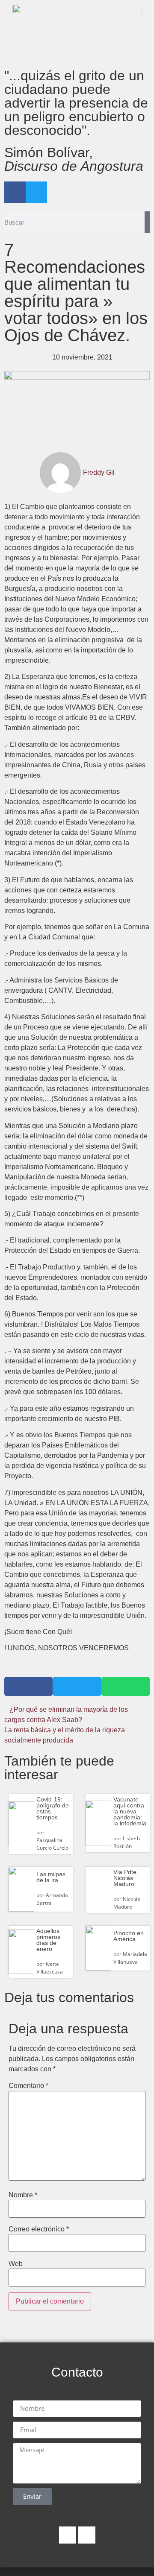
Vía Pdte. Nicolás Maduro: (126, 1878)
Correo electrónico (39, 2229)
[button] (28, 1686)
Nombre (23, 2195)
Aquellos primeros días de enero (48, 1940)
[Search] (147, 222)
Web (16, 2264)
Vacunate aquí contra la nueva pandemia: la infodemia (130, 1811)
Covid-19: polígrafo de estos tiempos (53, 1808)
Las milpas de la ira (51, 1877)
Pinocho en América (129, 1936)
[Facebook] (15, 192)
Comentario (28, 2086)
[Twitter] (36, 192)
